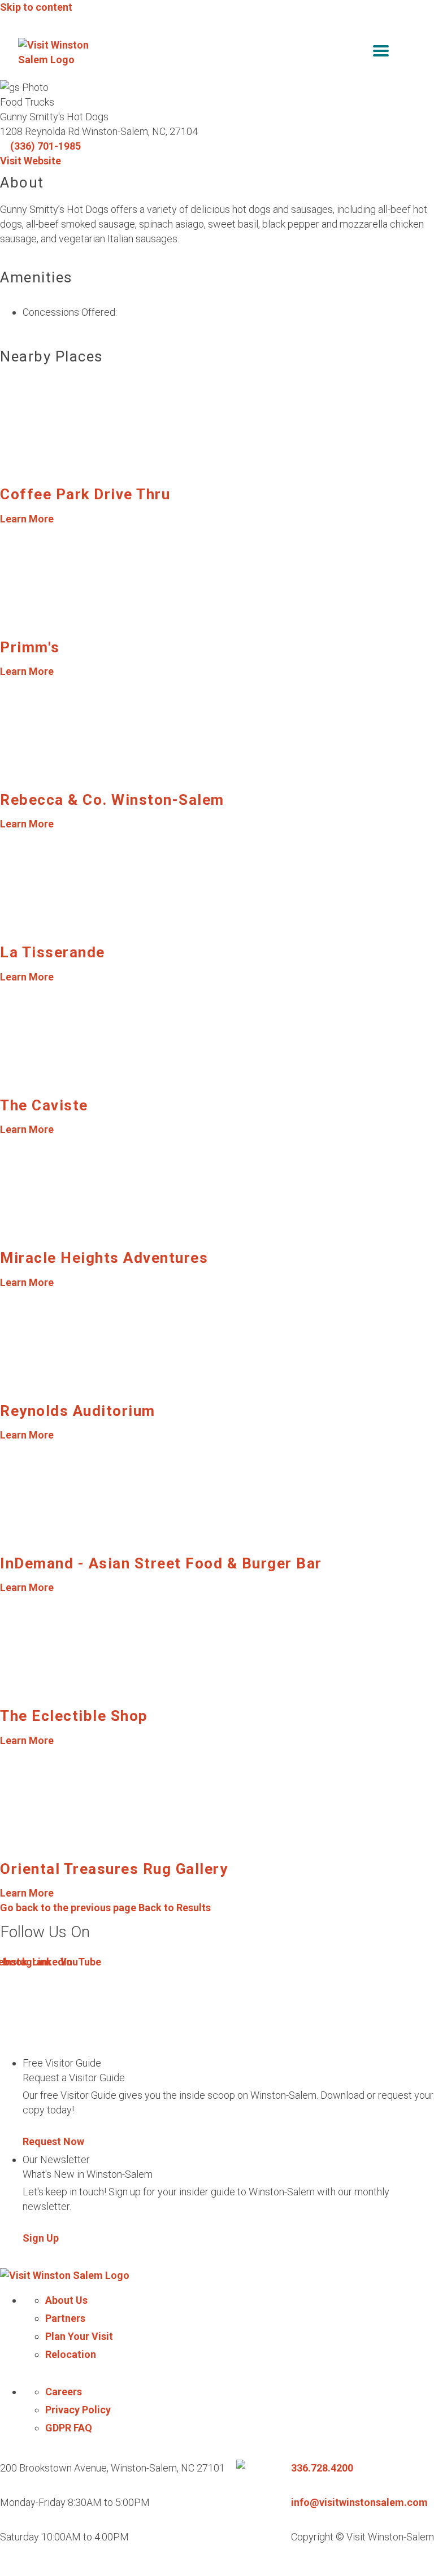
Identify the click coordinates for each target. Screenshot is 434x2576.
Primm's (30, 647)
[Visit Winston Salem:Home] (58, 53)
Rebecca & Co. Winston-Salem (112, 800)
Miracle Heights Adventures (104, 1258)
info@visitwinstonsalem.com (359, 2502)
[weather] (408, 53)
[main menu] (381, 53)
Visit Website (31, 161)
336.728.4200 (322, 2468)
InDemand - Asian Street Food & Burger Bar (161, 1563)
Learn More (27, 519)
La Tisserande (53, 952)
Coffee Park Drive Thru (85, 494)
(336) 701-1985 (45, 146)
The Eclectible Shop (74, 1716)
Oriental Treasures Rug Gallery (114, 1869)
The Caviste (44, 1105)
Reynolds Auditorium (78, 1411)
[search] (357, 53)
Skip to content (36, 7)
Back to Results (105, 1908)
